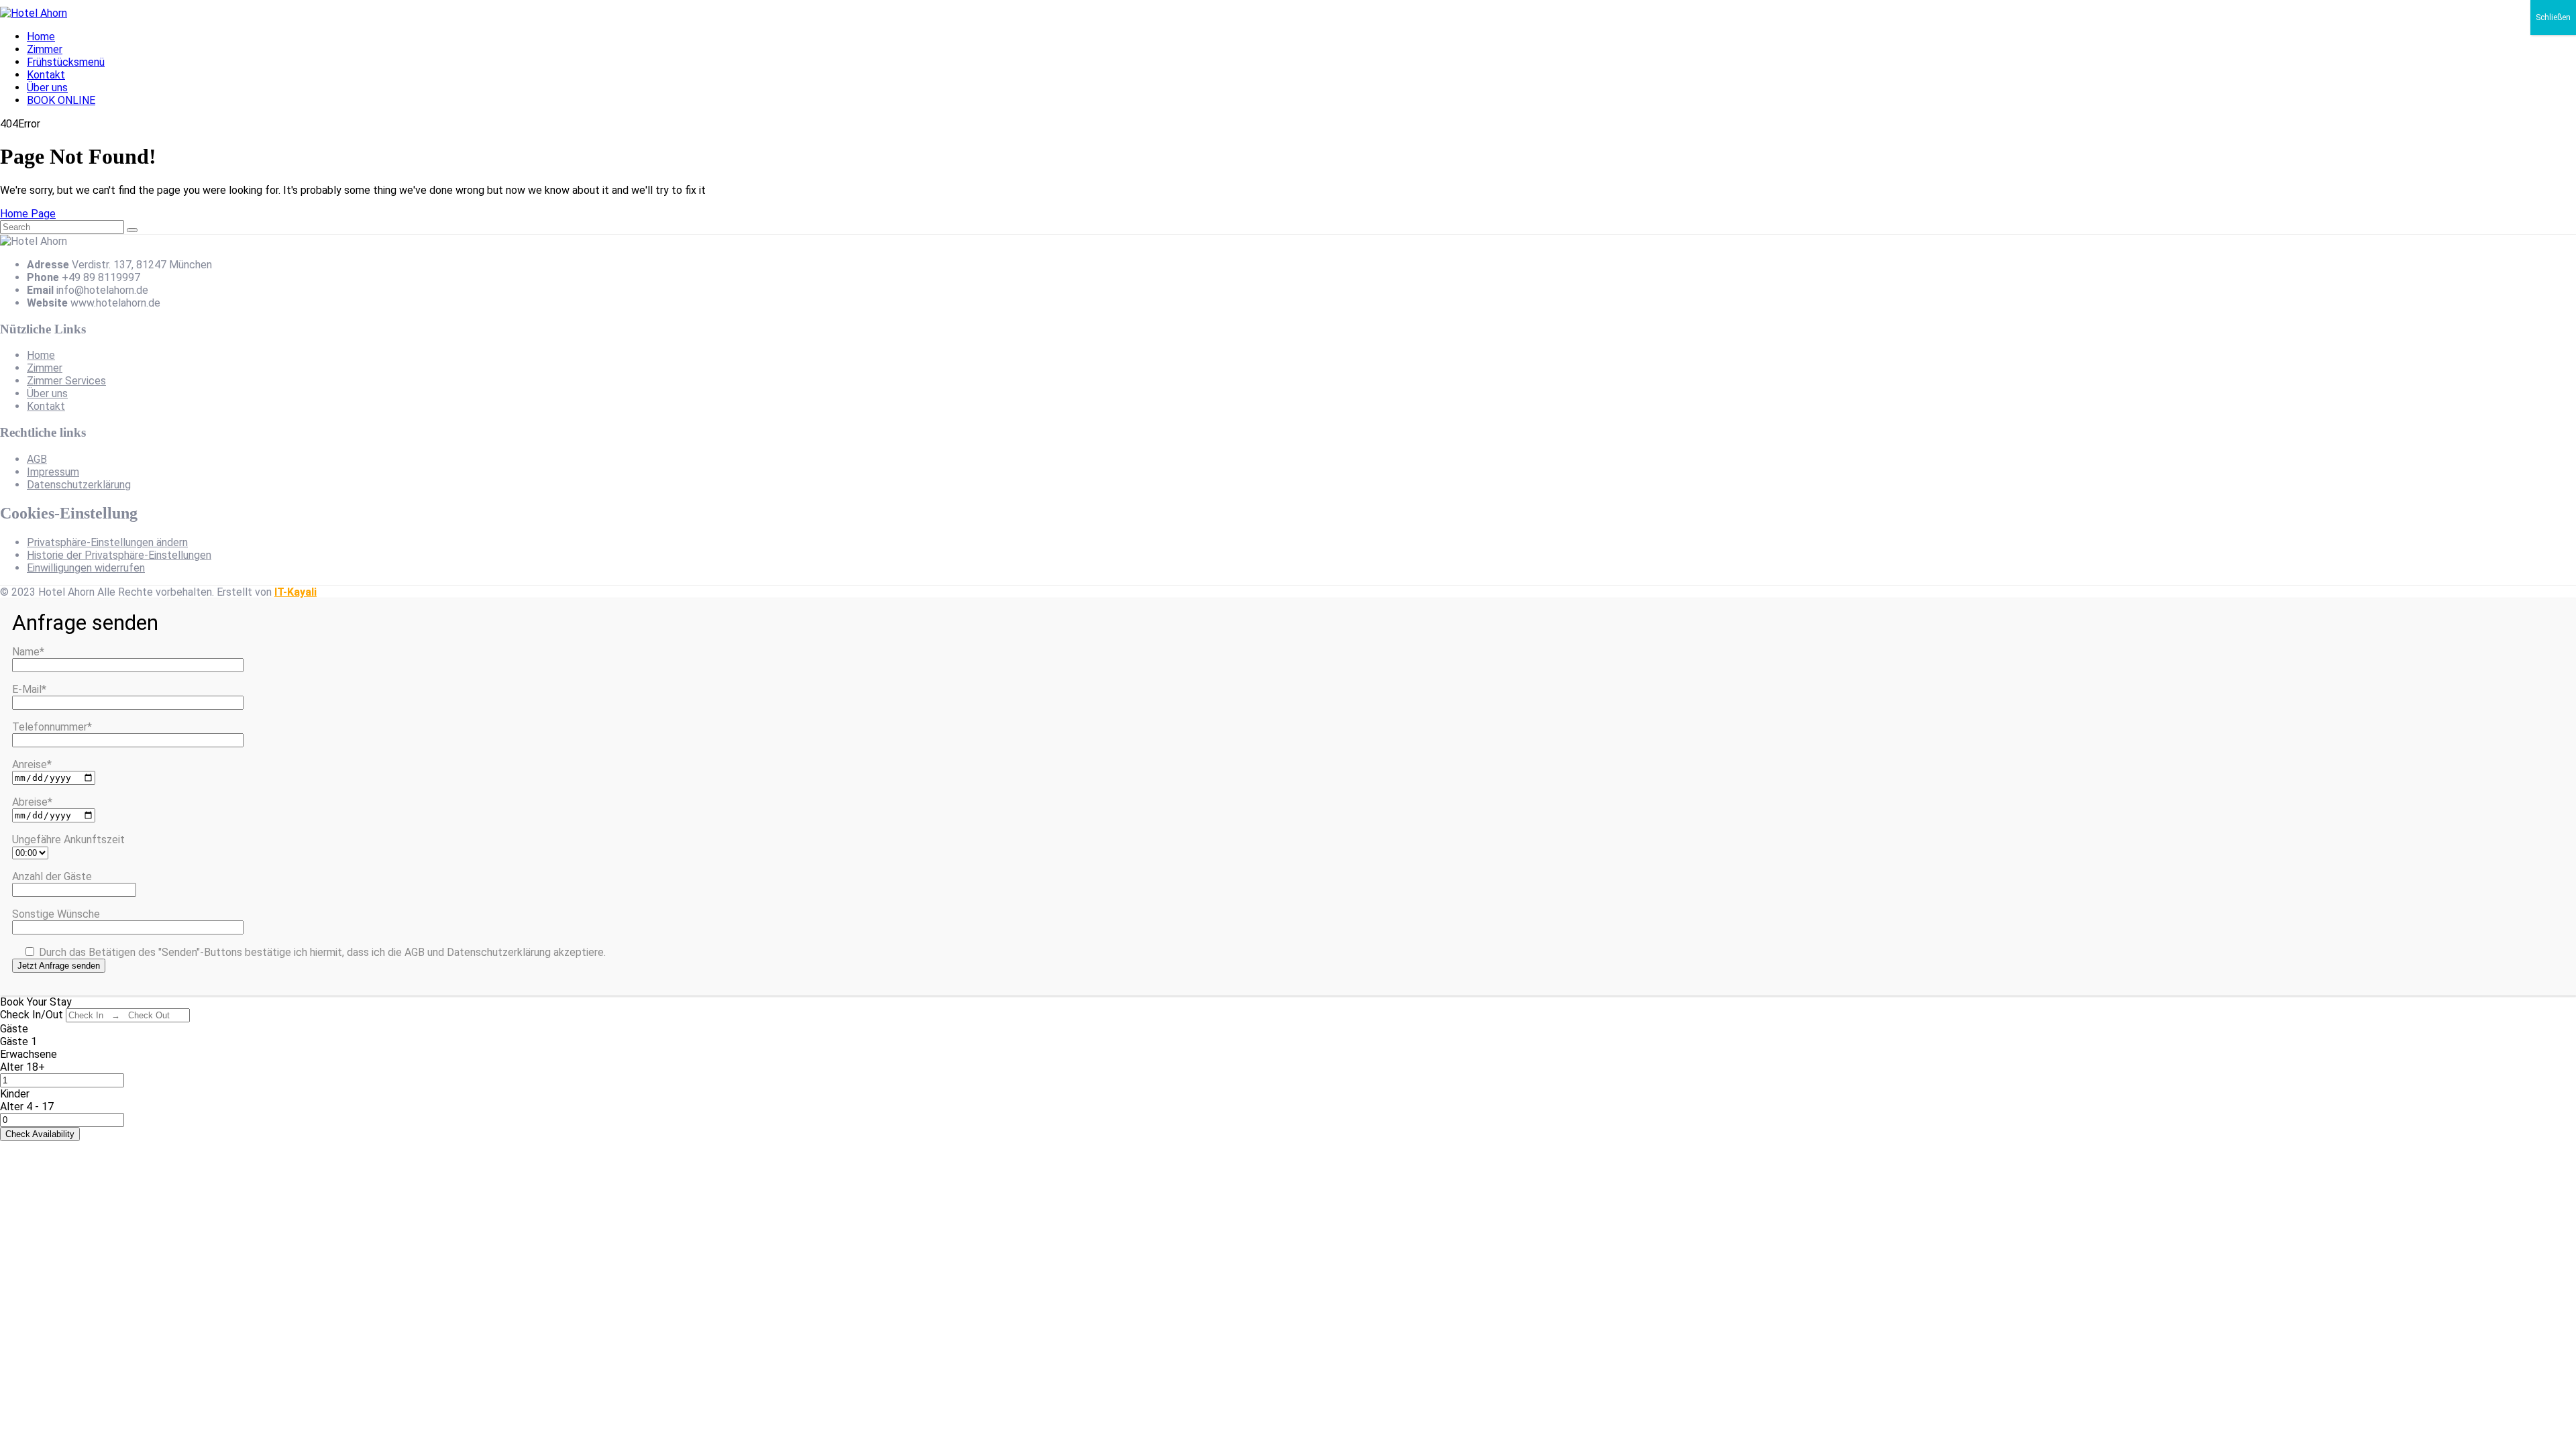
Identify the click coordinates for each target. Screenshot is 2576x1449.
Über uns (47, 88)
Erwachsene (29, 1054)
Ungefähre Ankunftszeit (68, 840)
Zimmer (45, 49)
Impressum (53, 472)
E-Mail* (29, 689)
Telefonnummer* (52, 727)
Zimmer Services (66, 381)
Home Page (28, 214)
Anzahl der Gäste (52, 876)
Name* (28, 652)
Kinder (15, 1094)
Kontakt (46, 75)
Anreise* (32, 764)
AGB (37, 459)
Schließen (2553, 17)
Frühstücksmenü (66, 62)
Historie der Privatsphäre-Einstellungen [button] (119, 555)
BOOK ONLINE (61, 100)
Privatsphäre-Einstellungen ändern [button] (107, 542)
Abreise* (32, 802)
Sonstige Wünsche (56, 914)
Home (41, 37)
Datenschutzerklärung (79, 485)
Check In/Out (32, 1015)
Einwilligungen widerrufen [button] (86, 568)
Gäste (14, 1029)
